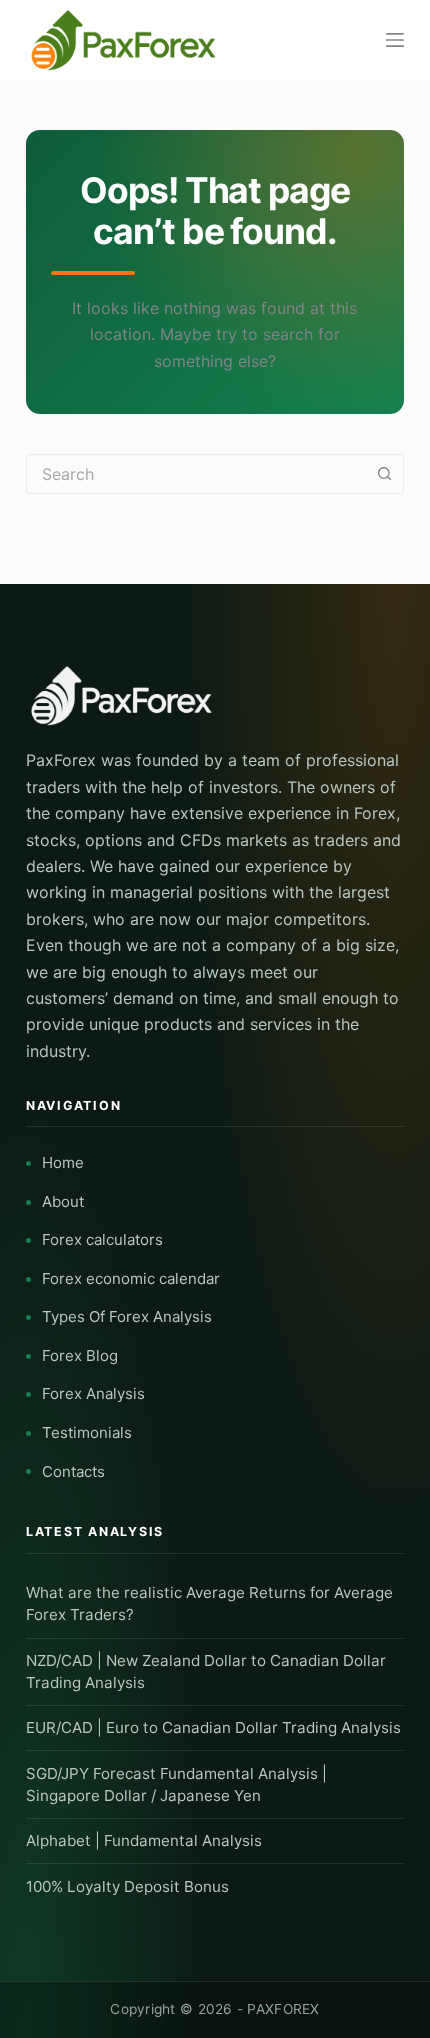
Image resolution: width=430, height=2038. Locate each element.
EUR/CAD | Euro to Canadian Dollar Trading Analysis (213, 1727)
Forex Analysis (93, 1393)
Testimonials (87, 1432)
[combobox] (196, 474)
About (63, 1201)
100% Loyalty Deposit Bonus (127, 1886)
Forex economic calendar (131, 1278)
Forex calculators (102, 1239)
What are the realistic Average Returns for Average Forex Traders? (209, 1603)
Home (63, 1162)
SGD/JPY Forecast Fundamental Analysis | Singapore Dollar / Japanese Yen (176, 1784)
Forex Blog (80, 1355)
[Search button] (384, 474)
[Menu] (395, 40)
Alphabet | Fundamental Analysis (144, 1840)
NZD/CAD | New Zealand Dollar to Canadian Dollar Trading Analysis (206, 1671)
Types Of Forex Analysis (127, 1316)
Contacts (73, 1471)
